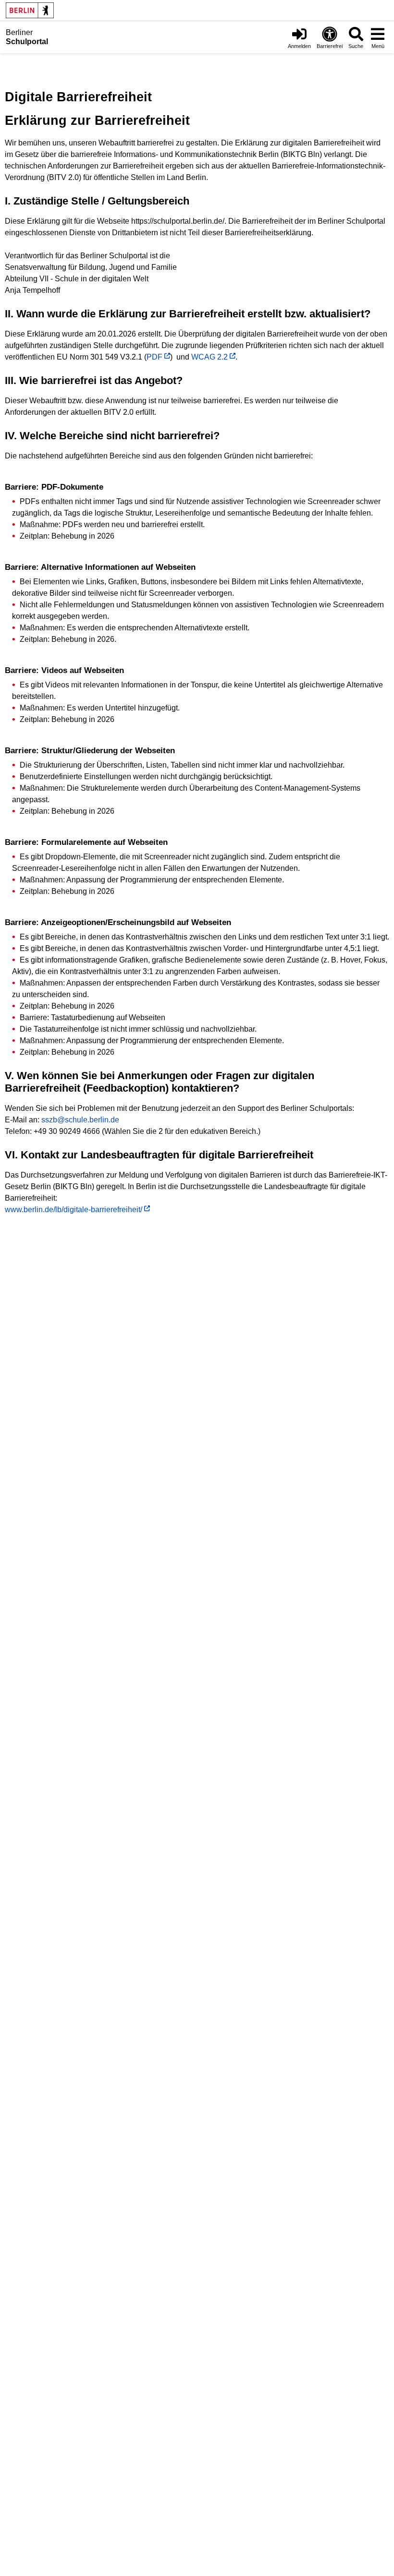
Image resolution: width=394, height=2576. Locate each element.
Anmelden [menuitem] (299, 46)
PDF (154, 357)
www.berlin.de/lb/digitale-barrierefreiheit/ (74, 1210)
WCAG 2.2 (209, 357)
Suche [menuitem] (356, 46)
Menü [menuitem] (378, 46)
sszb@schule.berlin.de (80, 1120)
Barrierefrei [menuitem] (330, 46)
